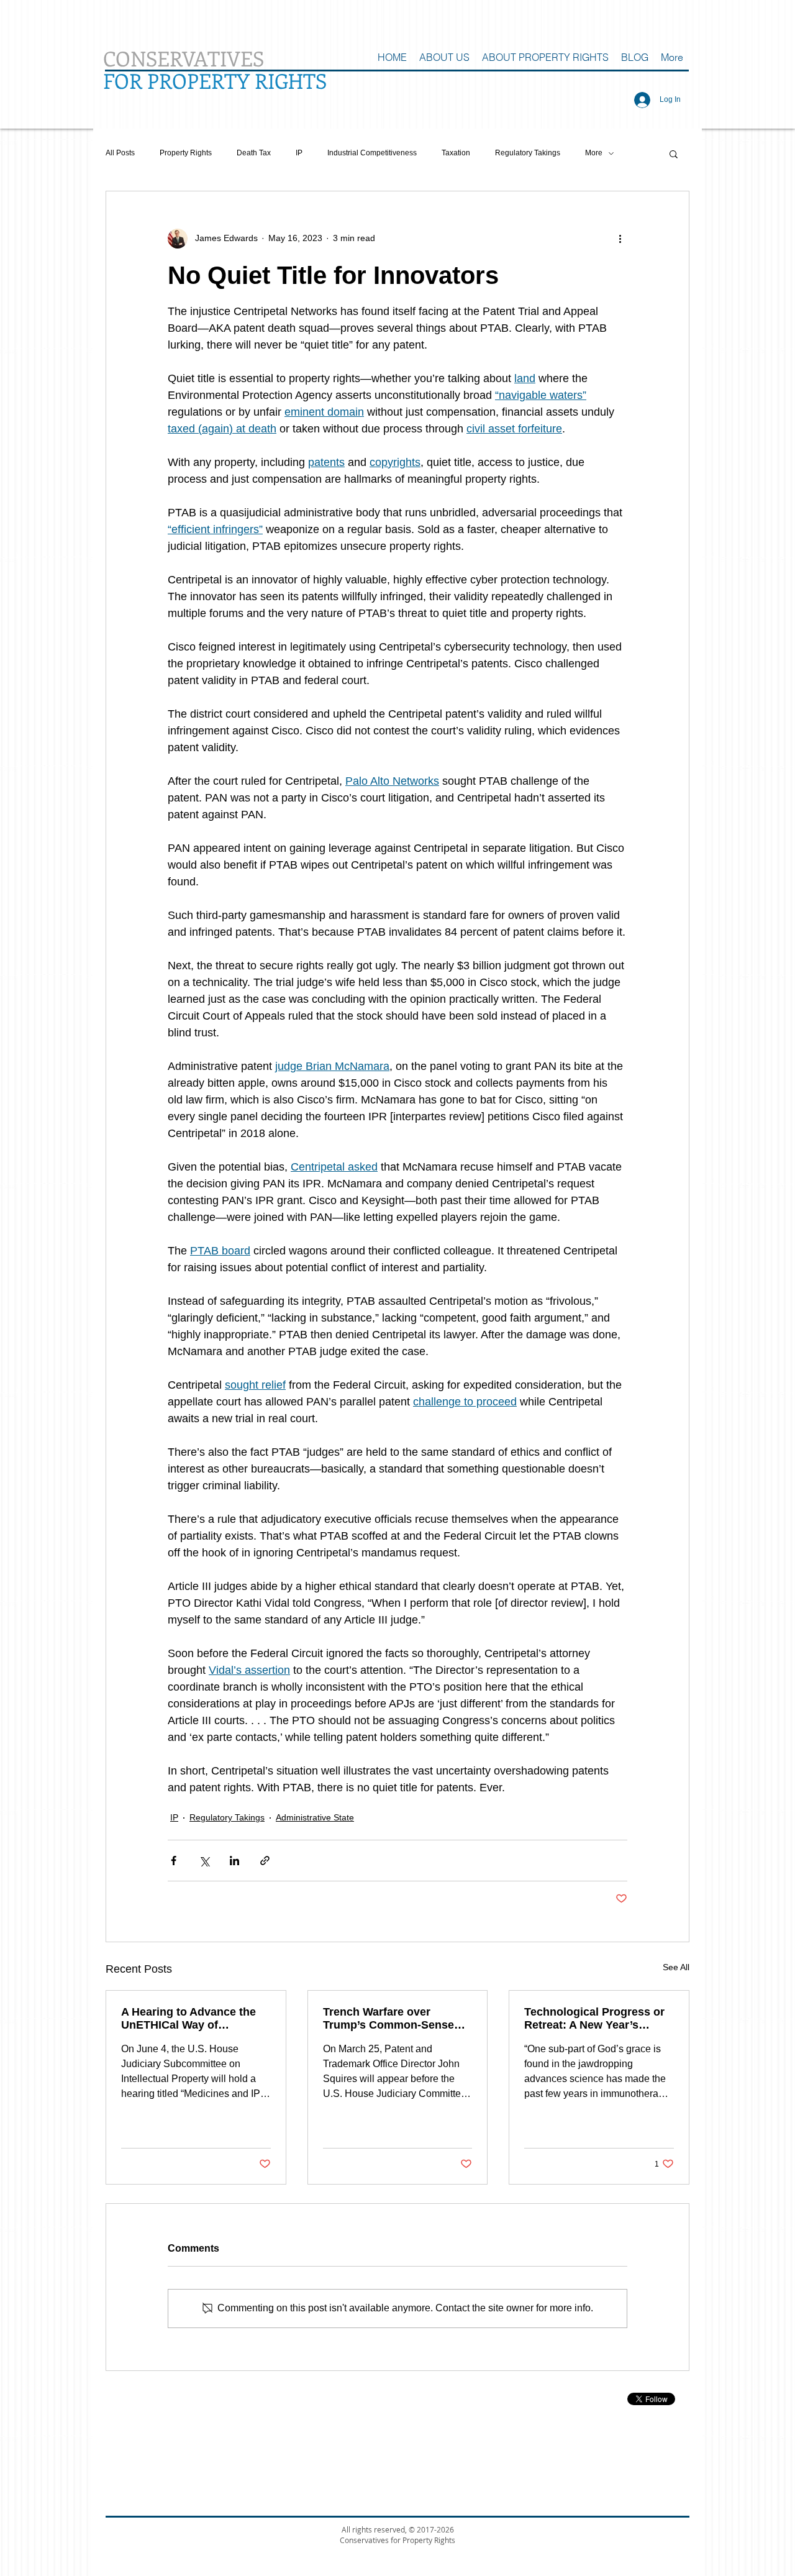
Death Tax (254, 153)
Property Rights (186, 153)
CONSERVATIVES (184, 58)
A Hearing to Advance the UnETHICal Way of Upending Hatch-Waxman (189, 2019)
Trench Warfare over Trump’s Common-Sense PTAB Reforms (388, 2019)
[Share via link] (265, 1861)
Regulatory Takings (528, 153)
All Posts (120, 153)
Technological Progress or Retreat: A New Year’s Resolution (594, 2019)
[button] (674, 153)
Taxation (456, 153)
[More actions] (620, 239)
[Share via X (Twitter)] (204, 1861)
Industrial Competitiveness (372, 153)
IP (299, 153)
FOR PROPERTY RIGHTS (215, 80)
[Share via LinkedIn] (234, 1861)
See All (676, 1967)
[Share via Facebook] (174, 1861)
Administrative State (315, 1817)
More (594, 153)
